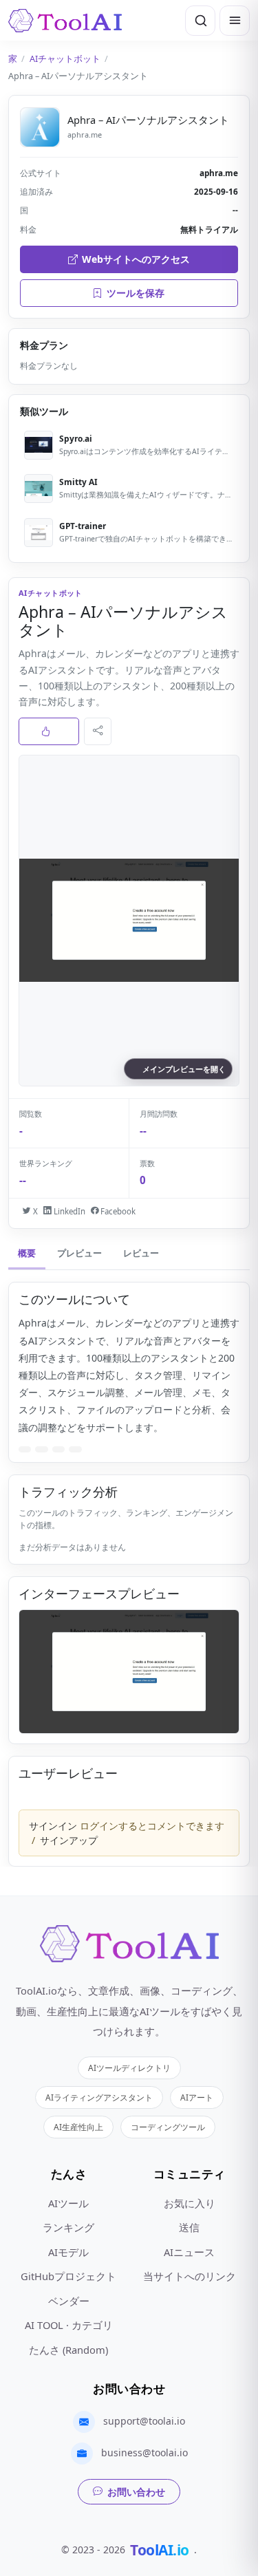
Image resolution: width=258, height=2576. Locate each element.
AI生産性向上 (78, 2127)
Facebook (117, 1211)
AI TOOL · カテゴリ (69, 2325)
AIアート (197, 2097)
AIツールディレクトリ (129, 2068)
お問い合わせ (136, 2492)
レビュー (141, 1253)
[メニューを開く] (235, 21)
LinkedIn (68, 1211)
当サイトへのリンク (190, 2276)
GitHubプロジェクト (68, 2276)
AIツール (68, 2203)
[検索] (200, 21)
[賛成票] (49, 731)
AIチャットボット (65, 59)
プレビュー (79, 1253)
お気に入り (190, 2203)
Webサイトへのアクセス (136, 259)
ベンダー (69, 2301)
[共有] (98, 731)
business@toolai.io (144, 2452)
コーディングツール (168, 2127)
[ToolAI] (65, 21)
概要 (27, 1253)
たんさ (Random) (68, 2350)
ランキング (68, 2227)
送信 (189, 2227)
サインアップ (69, 1840)
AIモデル (68, 2252)
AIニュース (189, 2252)
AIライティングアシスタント (99, 2097)
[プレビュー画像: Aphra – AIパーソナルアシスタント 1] (129, 1672)
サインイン (53, 1826)
